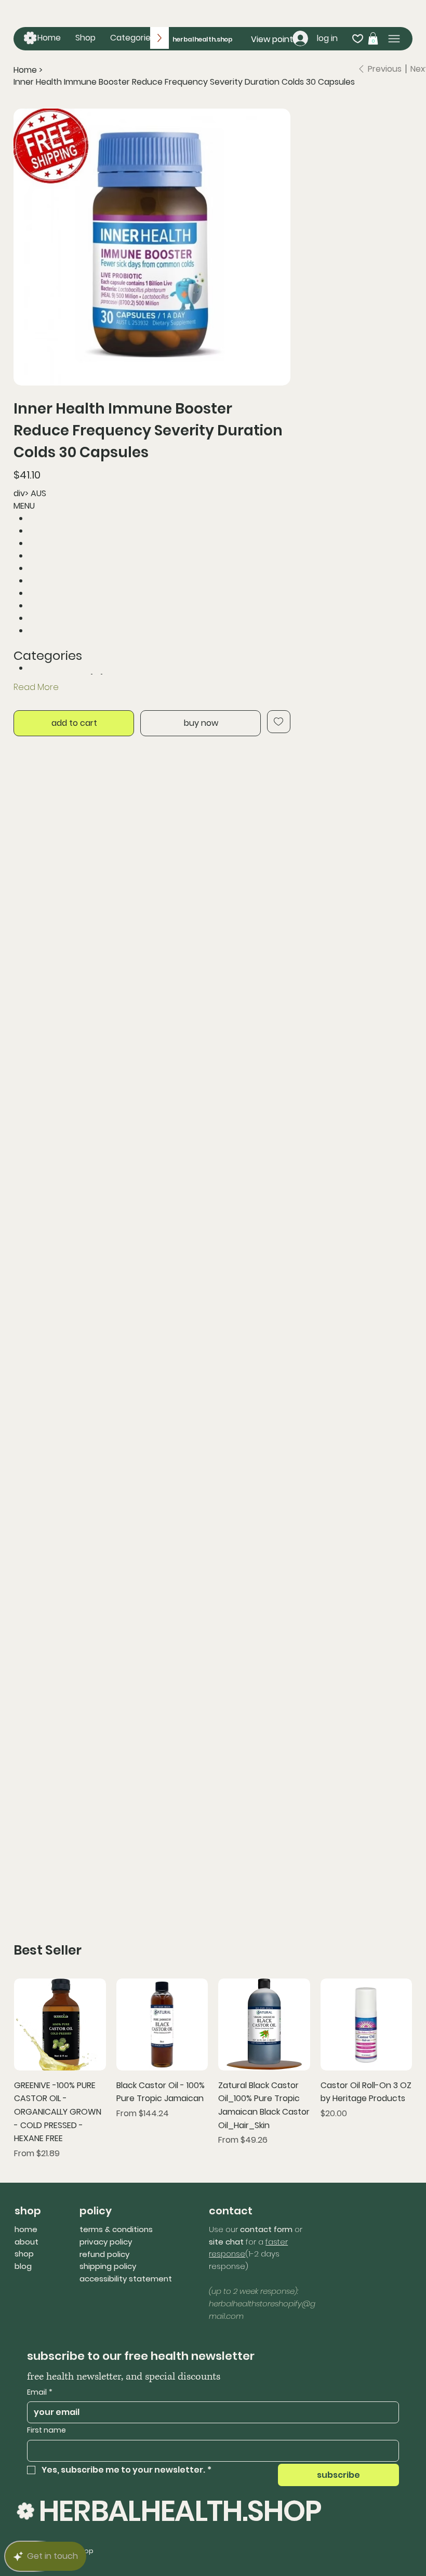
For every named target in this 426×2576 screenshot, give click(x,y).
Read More (36, 687)
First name (46, 2430)
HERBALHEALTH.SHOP (180, 2511)
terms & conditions (116, 2229)
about (26, 2242)
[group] (213, 2069)
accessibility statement (126, 2279)
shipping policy (108, 2266)
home (26, 2229)
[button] (132, 38)
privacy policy (106, 2242)
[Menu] (394, 39)
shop (24, 2254)
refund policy (104, 2254)
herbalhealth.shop (203, 39)
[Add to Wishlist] (279, 722)
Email (40, 2392)
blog (23, 2266)
